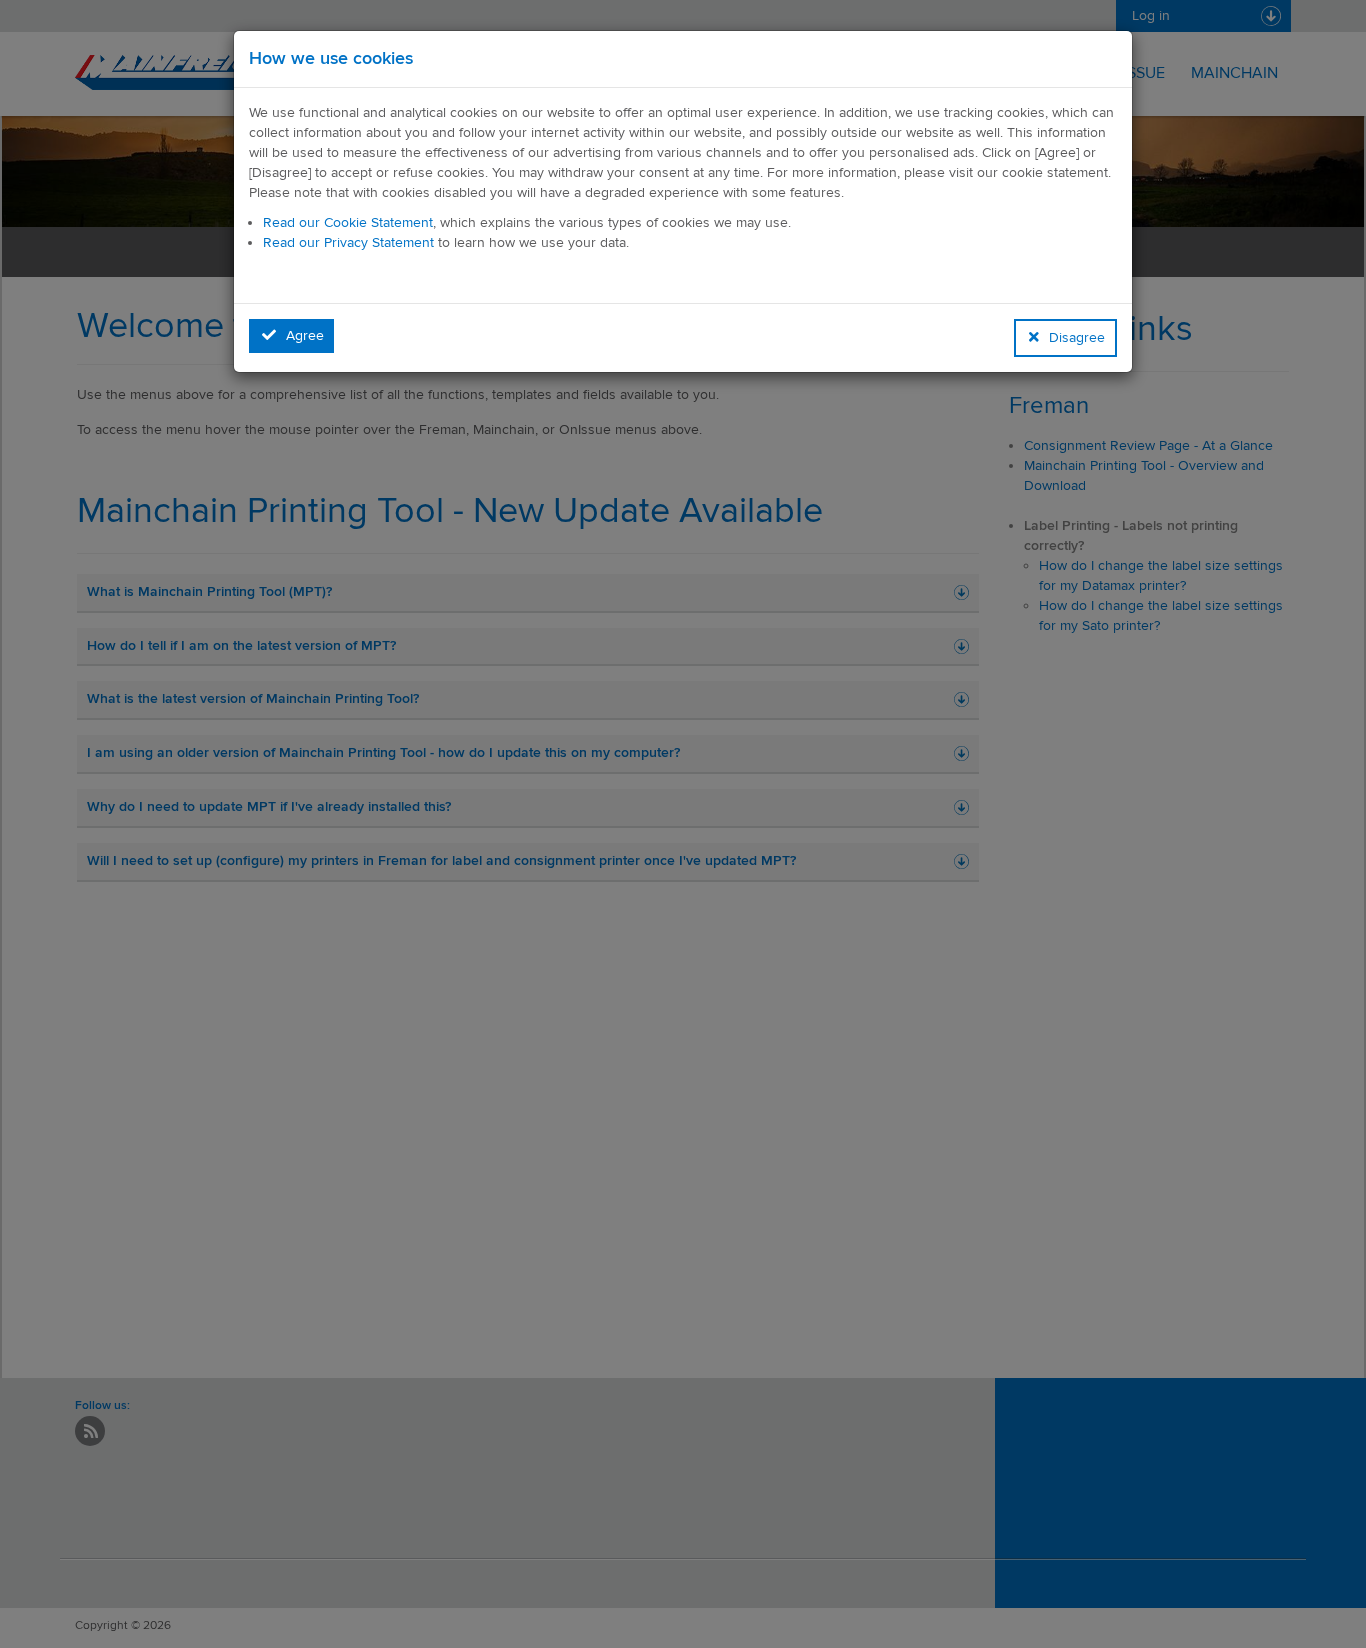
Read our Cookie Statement (348, 222)
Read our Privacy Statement (348, 242)
